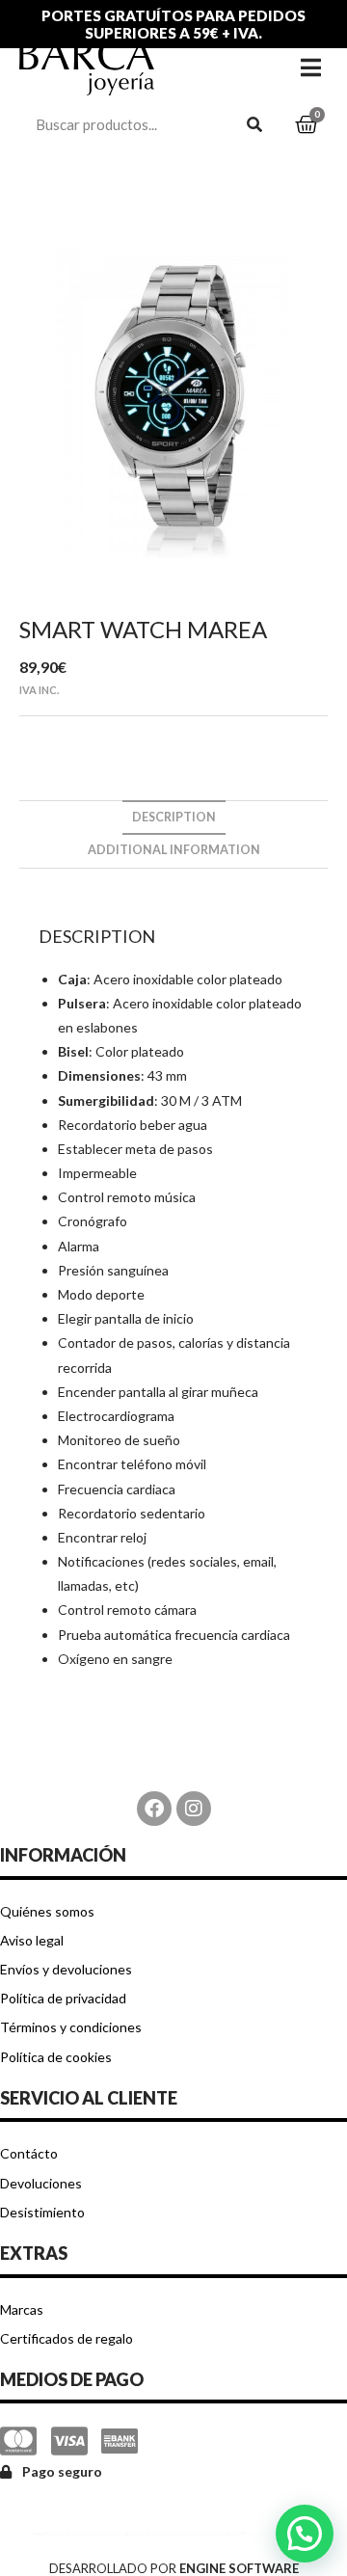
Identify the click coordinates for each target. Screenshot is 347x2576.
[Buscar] (255, 124)
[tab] (173, 818)
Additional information (174, 850)
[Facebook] (154, 1809)
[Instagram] (194, 1809)
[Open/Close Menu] (311, 67)
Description (174, 817)
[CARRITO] (307, 125)
